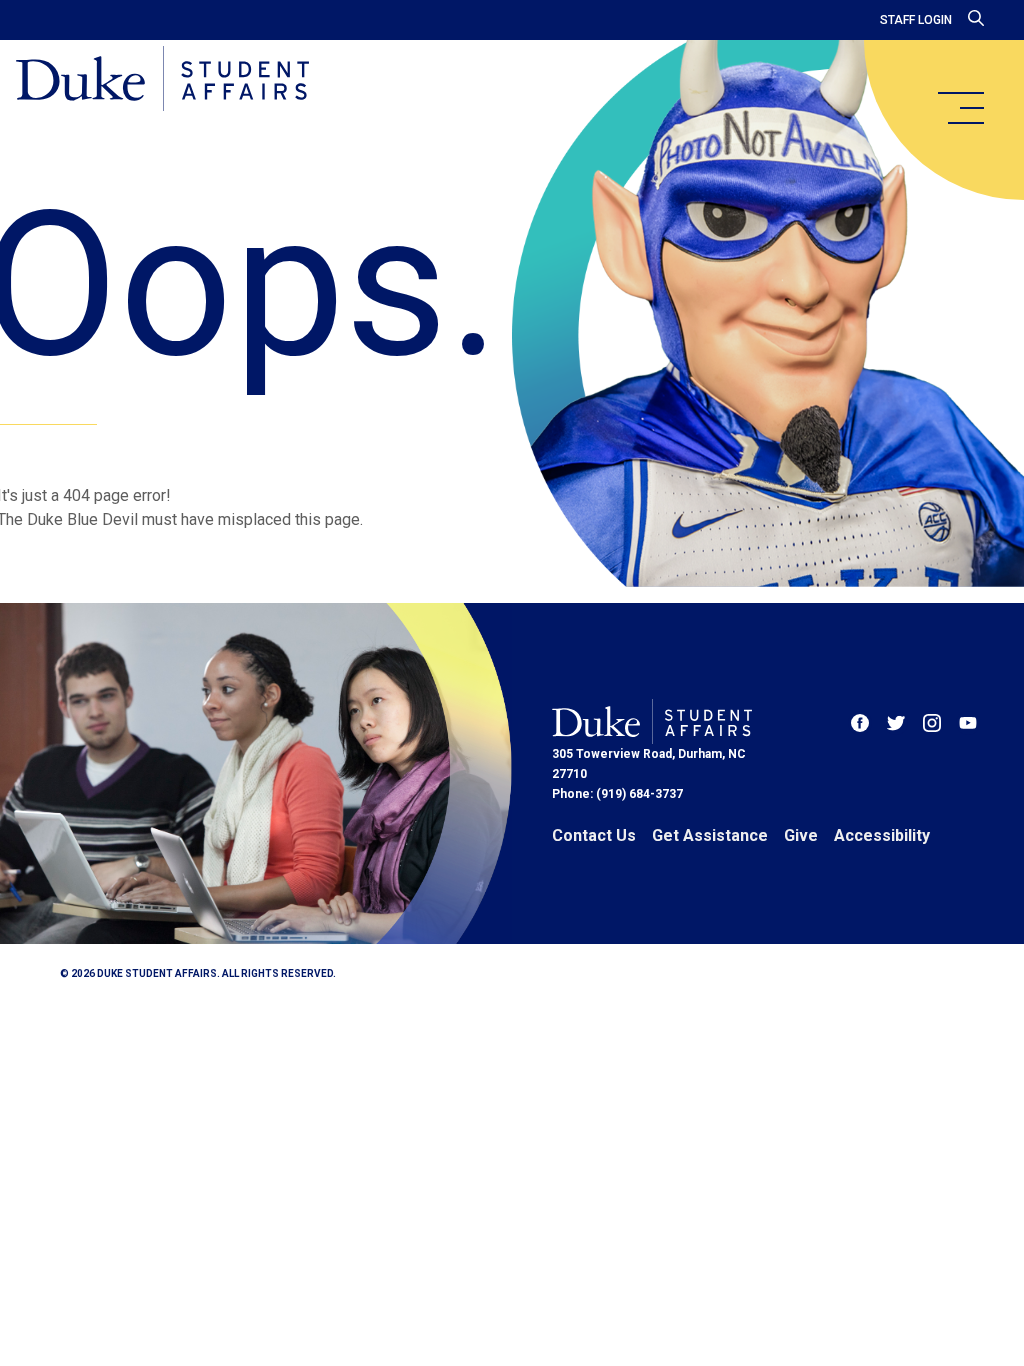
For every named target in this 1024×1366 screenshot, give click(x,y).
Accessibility (882, 835)
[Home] (162, 80)
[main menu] (960, 108)
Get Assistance (710, 835)
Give (801, 835)
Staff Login (916, 20)
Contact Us (594, 835)
